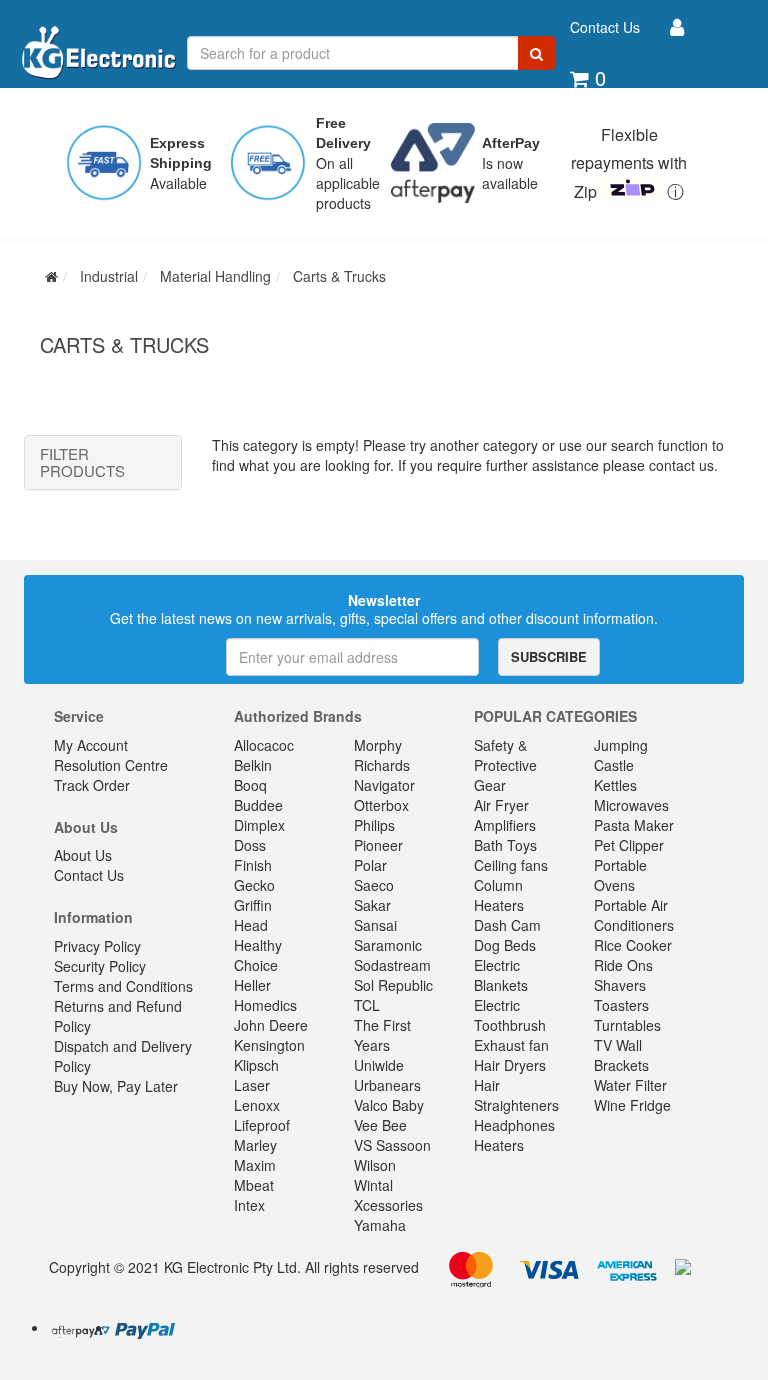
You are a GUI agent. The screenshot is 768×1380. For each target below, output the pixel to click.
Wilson (375, 1165)
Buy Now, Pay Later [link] (116, 1086)
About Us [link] (83, 855)
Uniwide (379, 1065)
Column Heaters (499, 895)
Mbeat (254, 1185)
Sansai (375, 925)
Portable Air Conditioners (634, 915)
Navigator (384, 785)
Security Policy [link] (100, 966)
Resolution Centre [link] (111, 765)
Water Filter (630, 1085)
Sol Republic (393, 985)
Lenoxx (257, 1105)
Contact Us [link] (89, 875)
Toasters (621, 1005)
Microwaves (631, 805)
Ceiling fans (511, 865)
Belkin (253, 765)
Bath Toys (505, 845)
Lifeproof (262, 1125)
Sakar (372, 905)
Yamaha (380, 1225)
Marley (255, 1145)
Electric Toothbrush (510, 1015)
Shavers (620, 985)
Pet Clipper (629, 845)
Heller (252, 985)
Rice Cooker (633, 945)
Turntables (627, 1025)
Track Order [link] (92, 785)
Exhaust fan (511, 1045)
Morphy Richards (382, 755)
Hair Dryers (510, 1065)
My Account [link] (91, 745)
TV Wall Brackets (621, 1055)
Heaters (499, 1145)
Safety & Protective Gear (505, 765)
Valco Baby (389, 1105)
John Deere (271, 1025)
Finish (253, 865)
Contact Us (605, 27)
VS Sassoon (392, 1145)
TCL (367, 1005)
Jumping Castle (621, 755)
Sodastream (392, 965)
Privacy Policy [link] (97, 946)
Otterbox (381, 805)
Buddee (258, 805)
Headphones (514, 1125)
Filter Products (82, 462)
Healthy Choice (258, 955)
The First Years (382, 1035)
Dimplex (259, 825)
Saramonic (388, 945)
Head (251, 925)
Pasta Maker (634, 825)
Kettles (615, 785)
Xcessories (388, 1205)
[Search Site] (536, 53)
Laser (252, 1085)
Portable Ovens (620, 875)
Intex (249, 1205)
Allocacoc (264, 745)
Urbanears (387, 1085)
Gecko (254, 885)
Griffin (253, 905)
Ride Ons (623, 965)
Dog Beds (505, 945)
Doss (250, 845)
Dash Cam (507, 925)
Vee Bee (380, 1125)
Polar (370, 865)
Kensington (269, 1045)
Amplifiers (505, 825)
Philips (374, 825)
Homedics (265, 1005)
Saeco (374, 885)
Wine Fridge (632, 1105)
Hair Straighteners (516, 1095)
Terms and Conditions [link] (123, 986)
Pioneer (378, 845)
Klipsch (256, 1065)
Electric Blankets (501, 975)
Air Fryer (501, 805)
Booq (250, 785)
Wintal (373, 1185)
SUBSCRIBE (549, 656)
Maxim (255, 1165)
